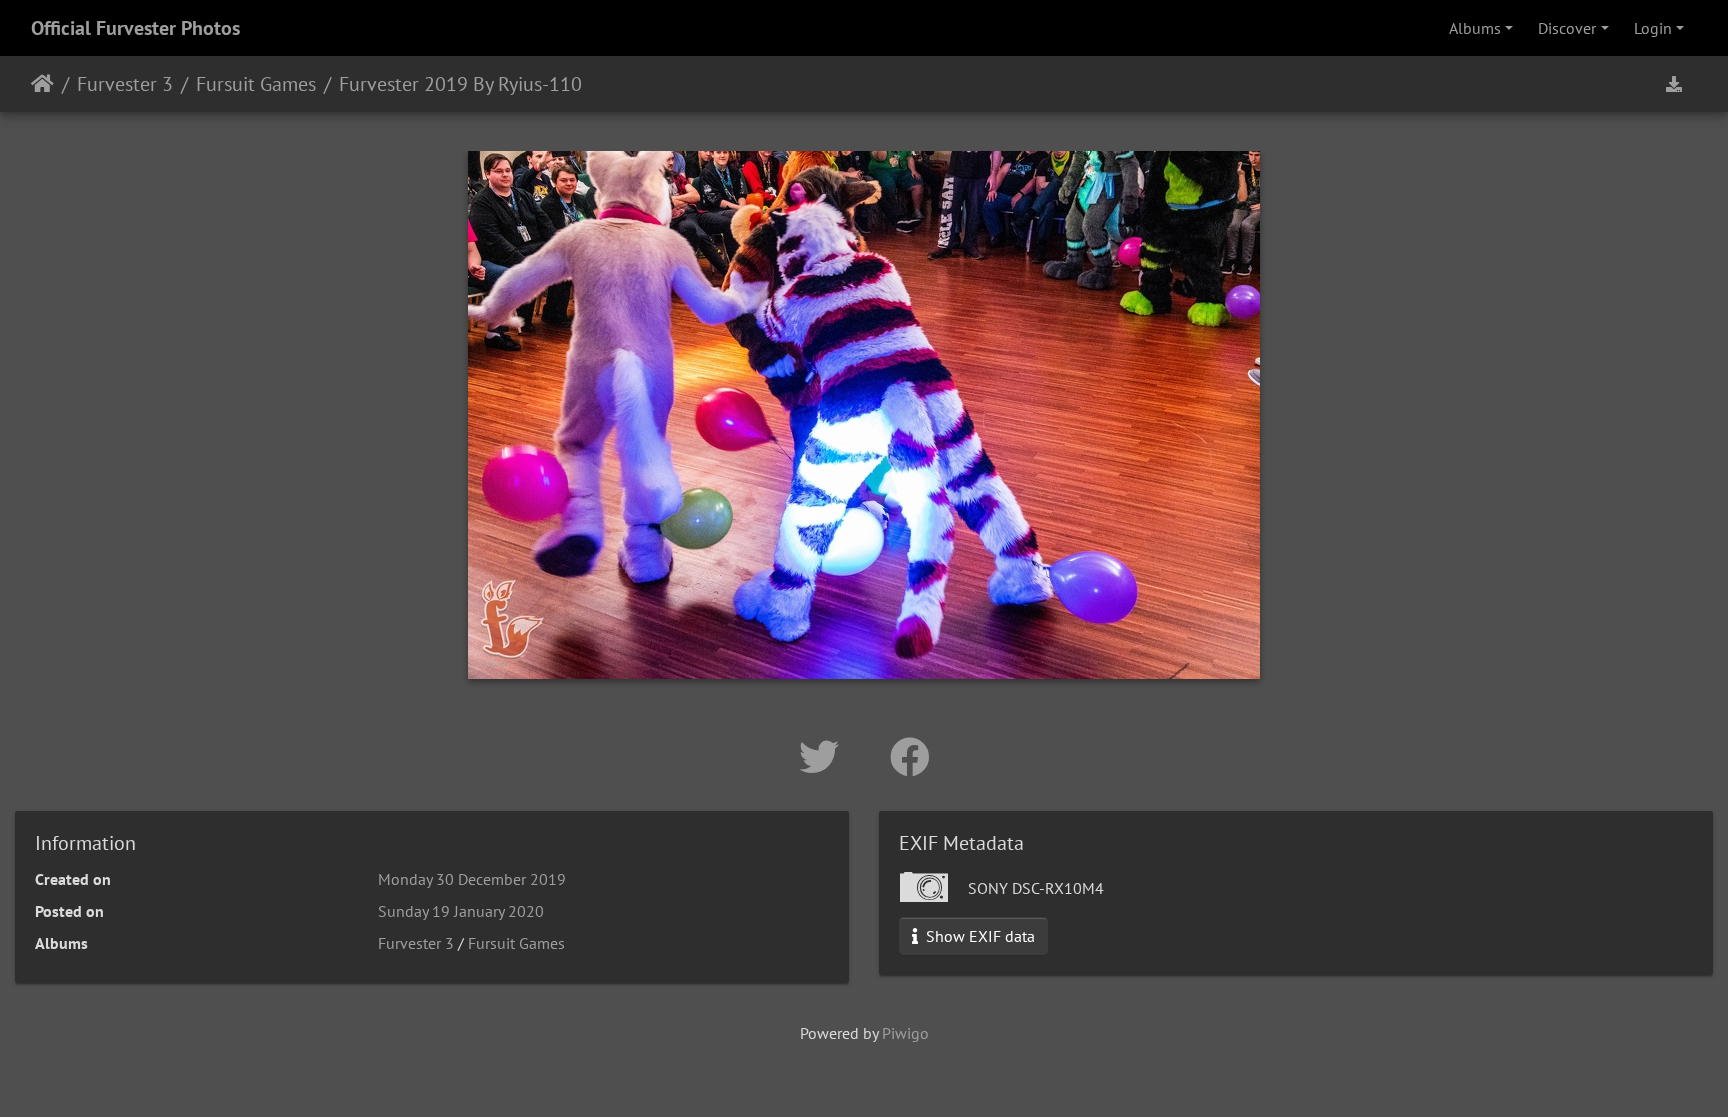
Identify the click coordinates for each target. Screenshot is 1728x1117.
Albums (1475, 28)
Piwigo (905, 1033)
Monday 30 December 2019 (472, 879)
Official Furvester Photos (135, 28)
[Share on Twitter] (824, 757)
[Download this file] (1674, 84)
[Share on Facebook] (910, 757)
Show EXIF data (978, 936)
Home (42, 84)
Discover (1567, 28)
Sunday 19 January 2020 (461, 911)
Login (1653, 28)
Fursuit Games (256, 84)
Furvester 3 (125, 84)
